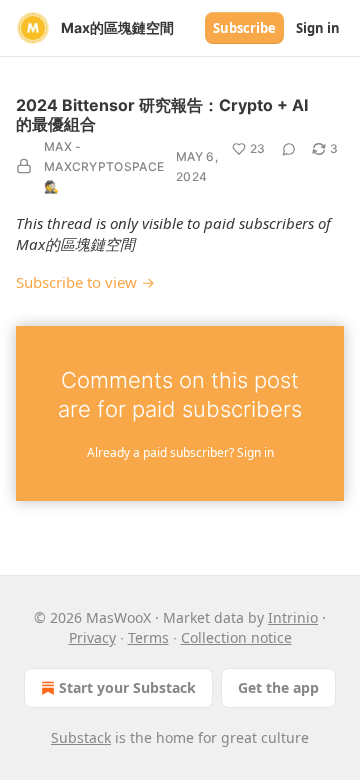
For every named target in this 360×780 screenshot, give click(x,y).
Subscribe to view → (85, 282)
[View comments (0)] (289, 149)
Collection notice (236, 637)
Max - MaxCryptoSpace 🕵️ (104, 166)
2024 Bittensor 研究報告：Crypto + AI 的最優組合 (162, 114)
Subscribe (244, 28)
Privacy (92, 637)
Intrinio (293, 617)
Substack (81, 737)
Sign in (318, 28)
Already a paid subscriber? (180, 452)
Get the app (278, 687)
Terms (148, 637)
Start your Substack (127, 687)
